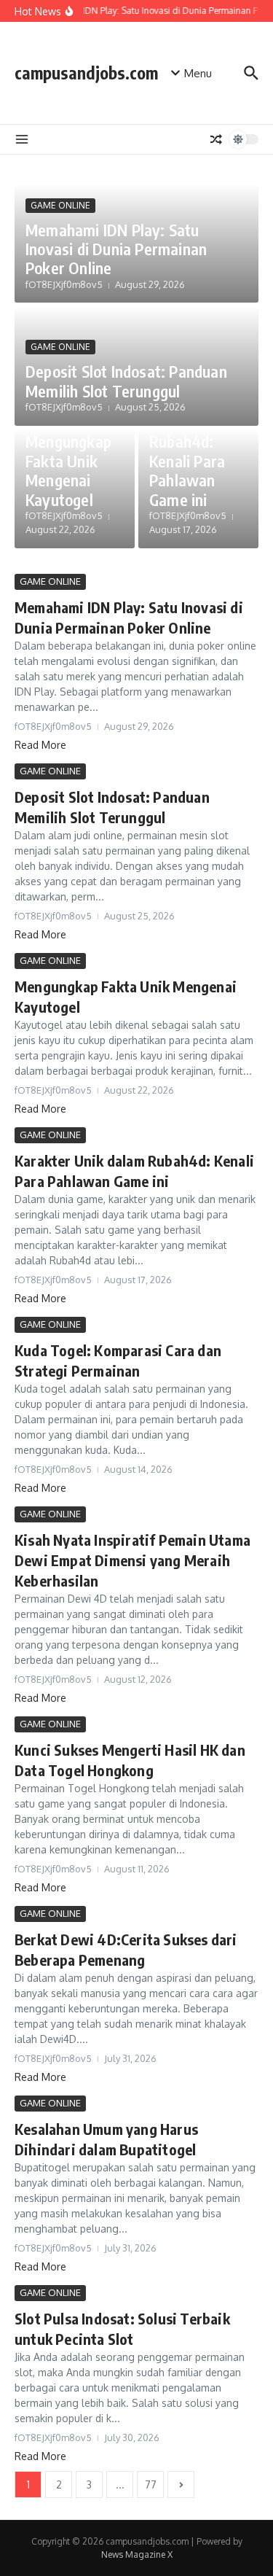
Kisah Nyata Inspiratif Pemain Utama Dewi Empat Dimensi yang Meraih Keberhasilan (132, 1560)
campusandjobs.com (86, 73)
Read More (40, 745)
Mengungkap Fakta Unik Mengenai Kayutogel (68, 470)
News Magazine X (137, 2554)
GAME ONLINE (60, 205)
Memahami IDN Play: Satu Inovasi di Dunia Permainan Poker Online (116, 249)
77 (151, 2484)
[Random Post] (216, 139)
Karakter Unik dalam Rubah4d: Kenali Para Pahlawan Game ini (187, 451)
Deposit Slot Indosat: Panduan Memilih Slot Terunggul (126, 381)
